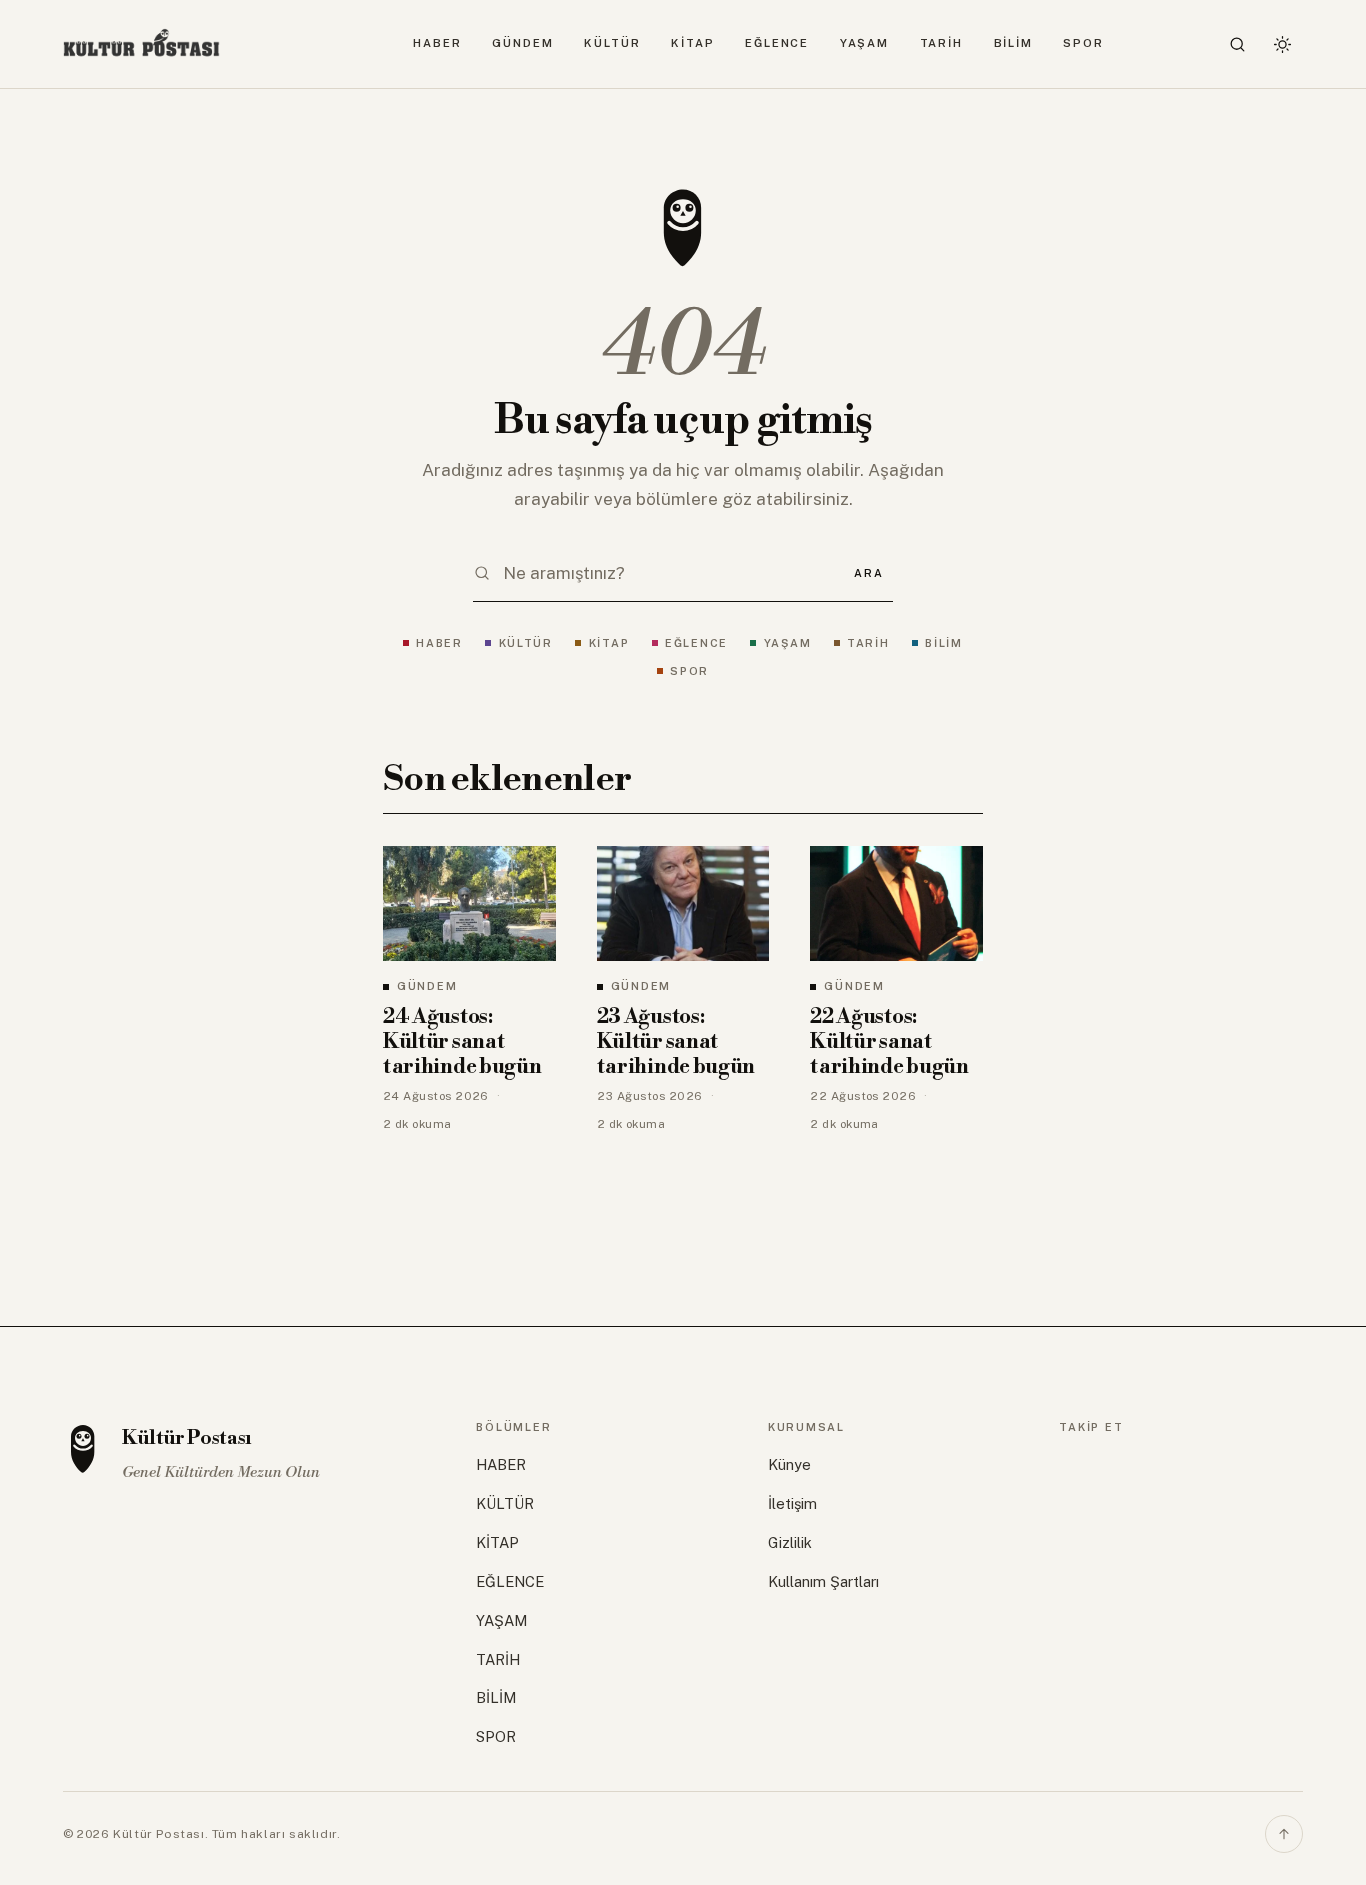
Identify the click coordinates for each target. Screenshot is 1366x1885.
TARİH (942, 43)
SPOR (1083, 43)
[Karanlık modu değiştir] (1282, 44)
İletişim (792, 1503)
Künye (789, 1464)
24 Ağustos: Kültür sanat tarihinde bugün (462, 1041)
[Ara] (1238, 44)
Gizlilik (790, 1542)
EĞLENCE (777, 43)
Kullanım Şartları (823, 1581)
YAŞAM (865, 43)
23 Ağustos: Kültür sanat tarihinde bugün (676, 1041)
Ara (868, 573)
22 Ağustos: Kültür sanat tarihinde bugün (889, 1041)
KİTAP (693, 43)
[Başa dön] (1284, 1834)
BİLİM (1014, 43)
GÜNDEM (522, 43)
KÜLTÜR (612, 43)
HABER (437, 43)
